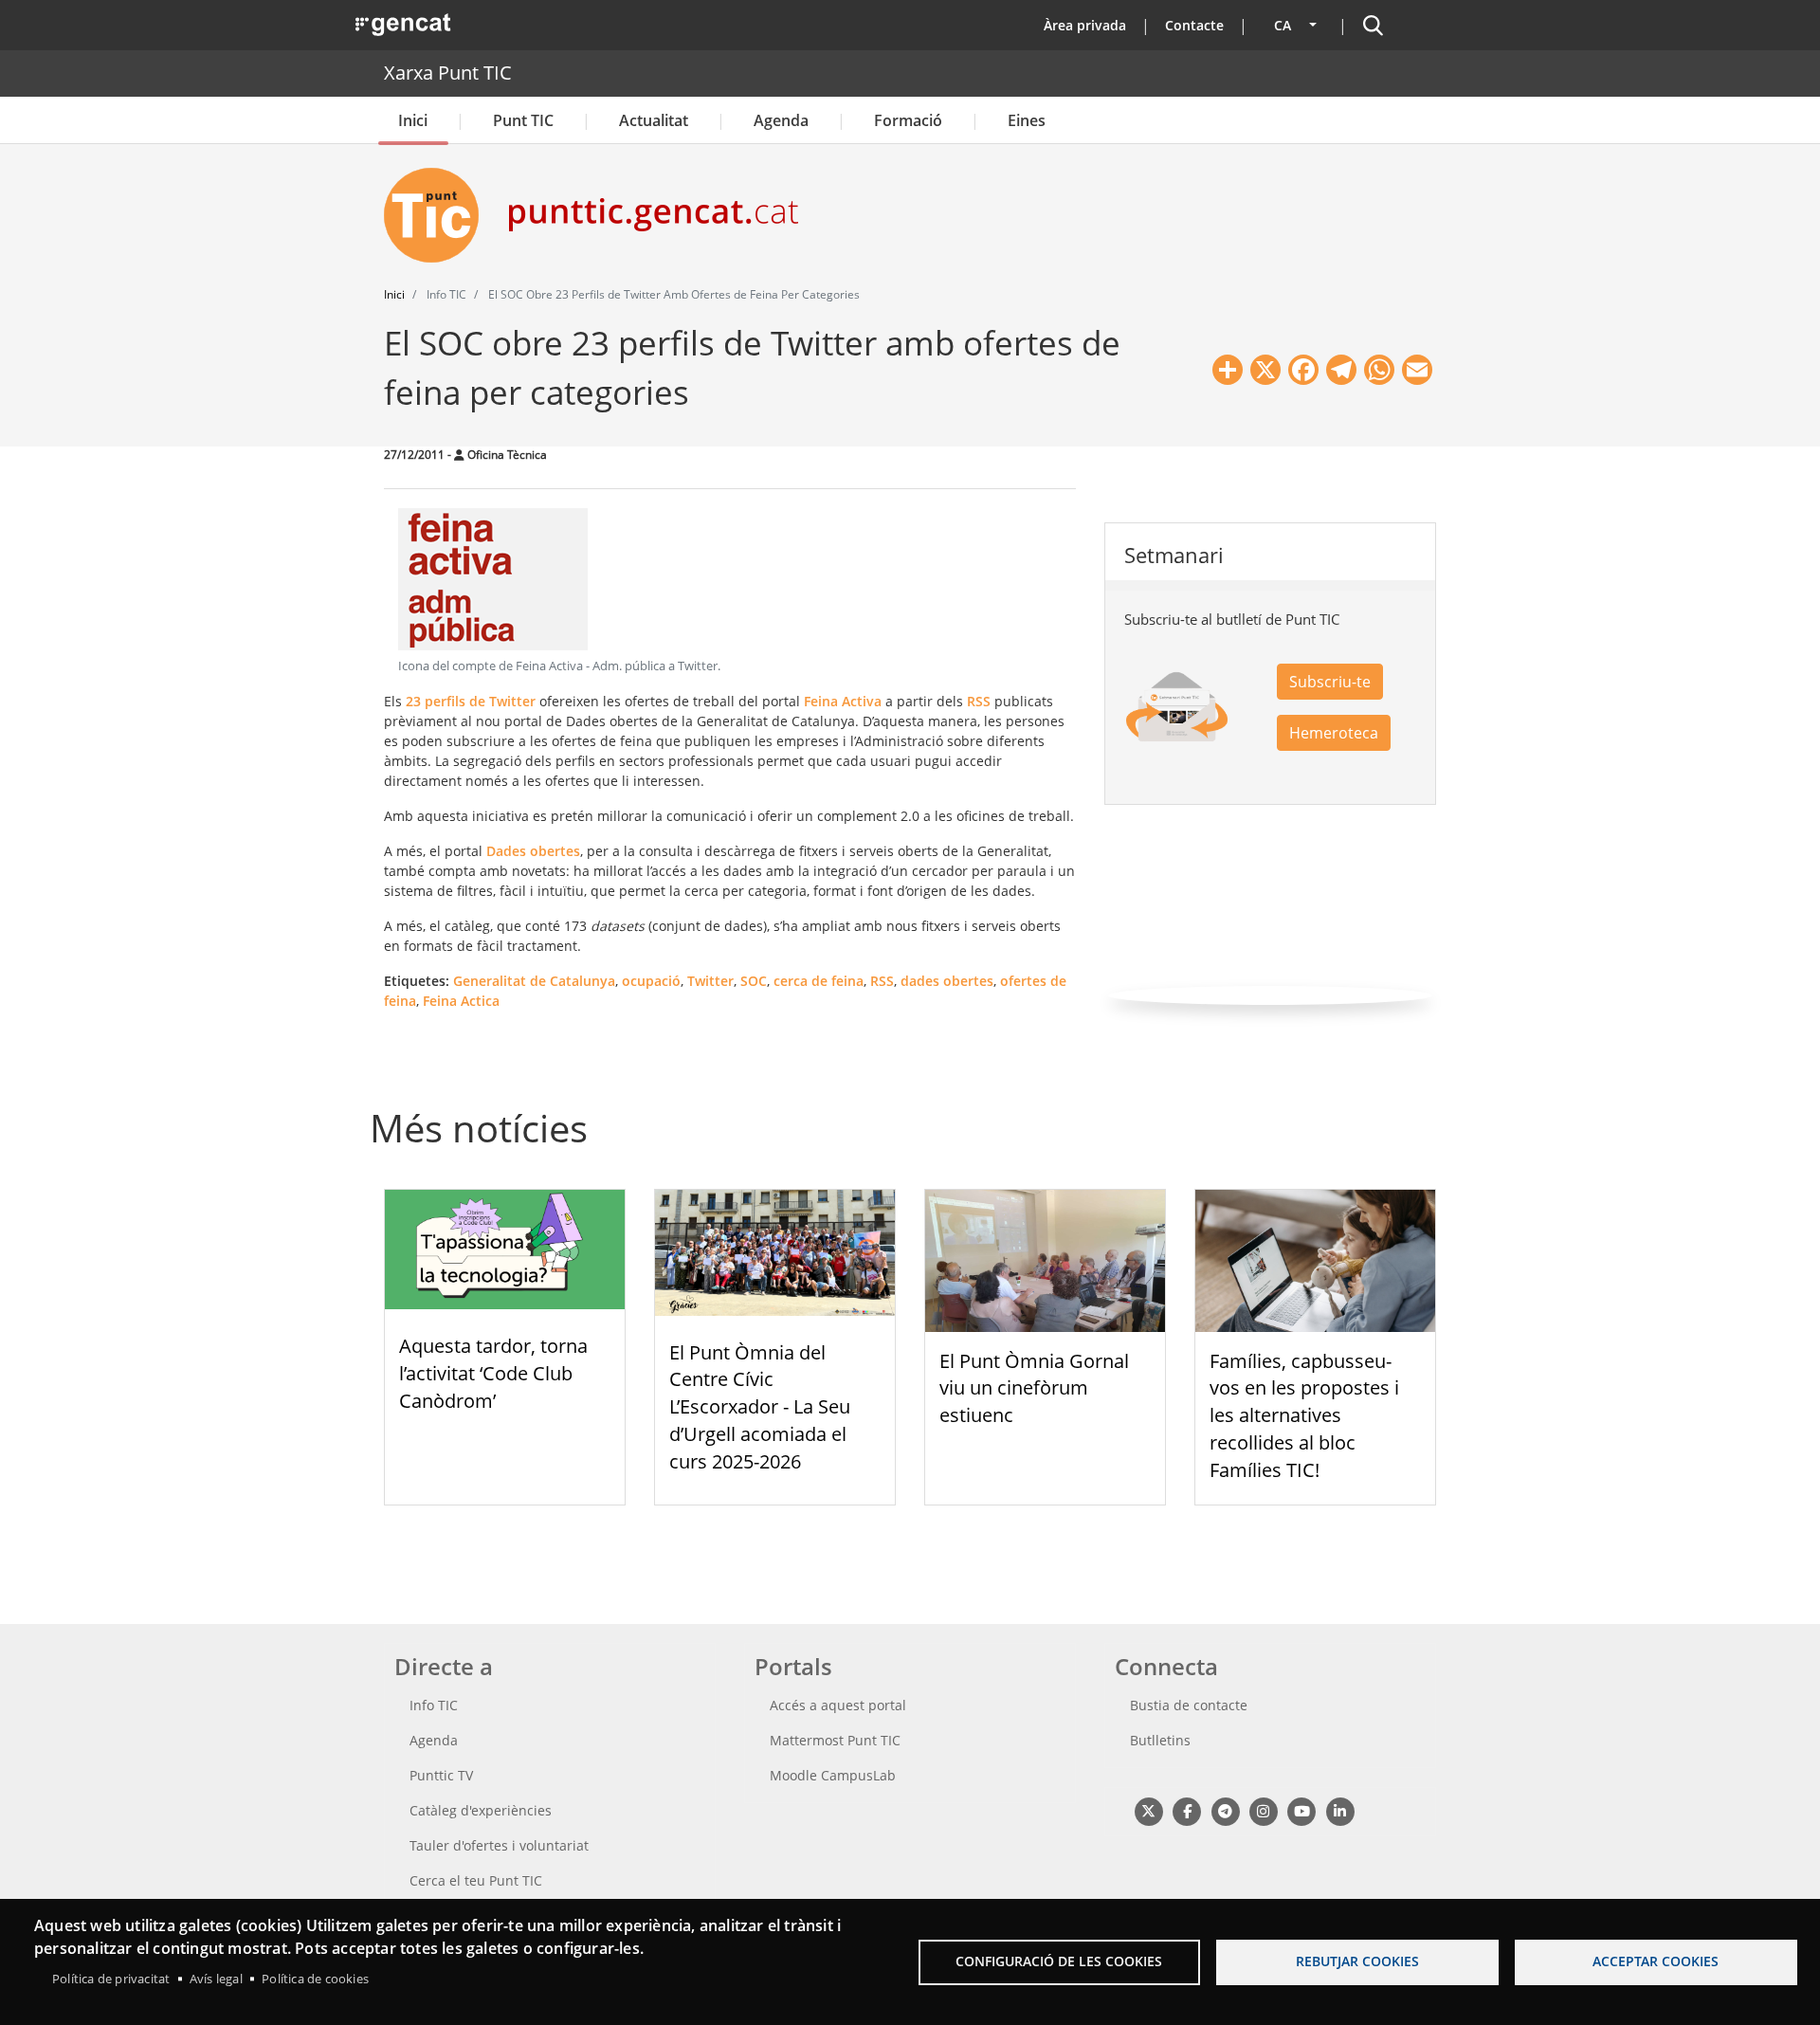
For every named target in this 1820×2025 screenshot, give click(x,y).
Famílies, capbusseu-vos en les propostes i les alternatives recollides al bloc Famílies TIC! (1304, 1415)
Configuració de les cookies (1059, 1961)
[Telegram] (1225, 1811)
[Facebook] (1186, 1811)
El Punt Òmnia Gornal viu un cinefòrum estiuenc (1034, 1388)
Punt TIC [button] (523, 120)
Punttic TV (441, 1775)
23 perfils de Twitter (471, 701)
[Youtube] (1302, 1811)
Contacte (1194, 25)
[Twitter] (1148, 1811)
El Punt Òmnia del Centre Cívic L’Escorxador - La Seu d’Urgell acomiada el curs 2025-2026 (760, 1407)
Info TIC (434, 1705)
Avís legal (216, 1979)
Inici (413, 120)
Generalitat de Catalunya (534, 981)
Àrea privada (1085, 25)
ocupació (651, 981)
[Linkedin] (1340, 1811)
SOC (754, 981)
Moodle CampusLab (833, 1775)
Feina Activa (843, 701)
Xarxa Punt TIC (448, 73)
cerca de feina (819, 981)
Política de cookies (315, 1979)
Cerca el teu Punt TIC (476, 1880)
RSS (979, 701)
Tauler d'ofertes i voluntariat (499, 1845)
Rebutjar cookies (1357, 1961)
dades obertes (947, 981)
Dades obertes (533, 851)
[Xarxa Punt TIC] (439, 215)
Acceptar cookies (1656, 1961)
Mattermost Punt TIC (835, 1740)
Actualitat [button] (654, 120)
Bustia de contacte (1189, 1705)
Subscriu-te (1330, 682)
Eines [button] (1027, 120)
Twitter (710, 981)
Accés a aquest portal (838, 1705)
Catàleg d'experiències (481, 1810)
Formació (908, 120)
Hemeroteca (1334, 733)
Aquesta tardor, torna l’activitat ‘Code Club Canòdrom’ (493, 1373)
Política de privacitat (111, 1979)
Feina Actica (461, 1001)
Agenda (781, 120)
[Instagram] (1263, 1811)
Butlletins (1160, 1740)
